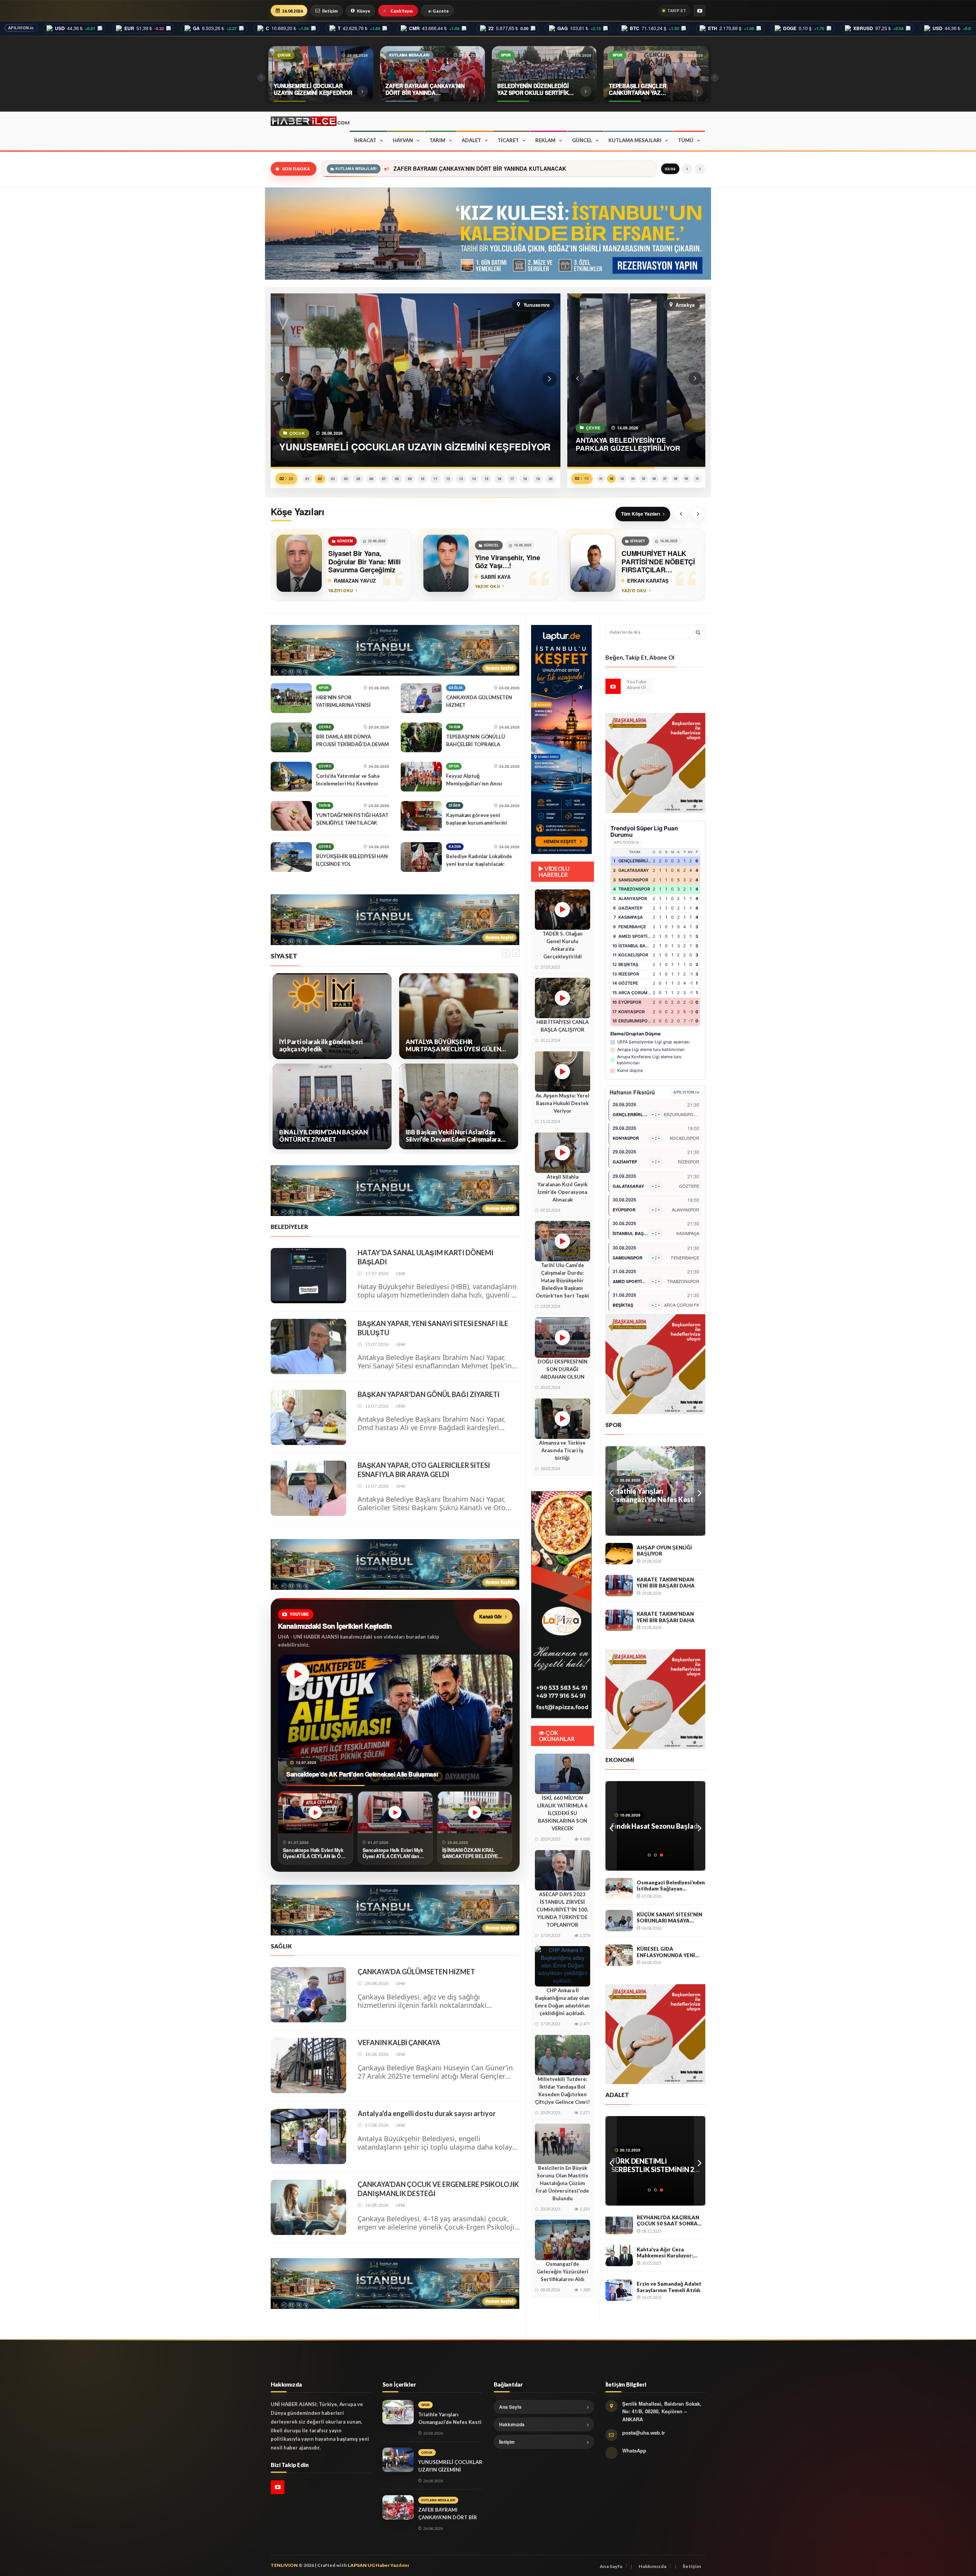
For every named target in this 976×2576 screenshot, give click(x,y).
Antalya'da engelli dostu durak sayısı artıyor (427, 2113)
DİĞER (455, 805)
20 (551, 479)
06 (371, 479)
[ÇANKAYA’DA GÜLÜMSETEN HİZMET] (421, 698)
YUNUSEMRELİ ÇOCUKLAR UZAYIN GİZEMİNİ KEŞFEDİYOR (450, 2470)
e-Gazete (438, 11)
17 (512, 479)
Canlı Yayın (402, 11)
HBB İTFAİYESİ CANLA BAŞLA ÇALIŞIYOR (563, 1026)
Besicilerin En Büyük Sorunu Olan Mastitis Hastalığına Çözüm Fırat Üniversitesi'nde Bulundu (562, 2183)
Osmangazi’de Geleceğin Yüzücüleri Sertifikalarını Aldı (563, 2272)
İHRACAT (365, 140)
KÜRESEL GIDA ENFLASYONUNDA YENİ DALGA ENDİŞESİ (666, 1952)
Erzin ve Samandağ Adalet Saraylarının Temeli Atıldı (669, 2287)
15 (486, 479)
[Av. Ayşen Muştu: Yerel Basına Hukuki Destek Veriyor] (562, 1072)
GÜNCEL (582, 140)
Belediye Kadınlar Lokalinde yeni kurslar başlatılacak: (479, 860)
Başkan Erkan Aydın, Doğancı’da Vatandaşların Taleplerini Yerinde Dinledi (453, 1045)
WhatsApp (634, 2450)
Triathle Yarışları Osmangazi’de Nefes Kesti (417, 169)
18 (525, 479)
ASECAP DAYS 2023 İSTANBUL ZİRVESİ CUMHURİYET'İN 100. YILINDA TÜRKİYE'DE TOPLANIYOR (562, 1910)
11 (435, 479)
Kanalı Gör (491, 1616)
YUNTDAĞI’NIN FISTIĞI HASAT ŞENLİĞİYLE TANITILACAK (352, 819)
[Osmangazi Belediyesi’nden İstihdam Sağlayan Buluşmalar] (619, 1889)
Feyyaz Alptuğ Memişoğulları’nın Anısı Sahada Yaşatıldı (474, 783)
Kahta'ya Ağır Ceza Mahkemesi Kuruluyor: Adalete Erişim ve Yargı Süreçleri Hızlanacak (665, 2253)
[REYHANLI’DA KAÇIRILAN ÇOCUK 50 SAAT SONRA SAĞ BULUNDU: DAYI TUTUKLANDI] (619, 2224)
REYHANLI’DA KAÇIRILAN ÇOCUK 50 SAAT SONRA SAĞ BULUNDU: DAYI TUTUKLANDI (668, 2221)
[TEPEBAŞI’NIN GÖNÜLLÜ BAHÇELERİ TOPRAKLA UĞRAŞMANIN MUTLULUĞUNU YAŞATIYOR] (421, 737)
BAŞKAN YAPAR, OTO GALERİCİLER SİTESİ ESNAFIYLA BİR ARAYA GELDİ (424, 1470)
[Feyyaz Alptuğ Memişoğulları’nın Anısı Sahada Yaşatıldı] (421, 777)
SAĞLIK (456, 688)
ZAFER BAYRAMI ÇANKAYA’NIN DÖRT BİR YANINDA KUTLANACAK (448, 2517)
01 (307, 479)
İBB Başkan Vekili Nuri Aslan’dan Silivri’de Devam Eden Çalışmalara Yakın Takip (327, 1136)
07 (384, 479)
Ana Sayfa (510, 2407)
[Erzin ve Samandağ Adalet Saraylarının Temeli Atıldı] (619, 2290)
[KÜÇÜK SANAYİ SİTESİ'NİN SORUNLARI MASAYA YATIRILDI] (619, 1921)
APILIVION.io (21, 28)
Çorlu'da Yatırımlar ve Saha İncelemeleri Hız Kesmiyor (348, 780)
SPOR (324, 688)
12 (448, 479)
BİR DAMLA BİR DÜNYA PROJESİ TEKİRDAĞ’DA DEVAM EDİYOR (352, 744)
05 (358, 479)
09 (410, 479)
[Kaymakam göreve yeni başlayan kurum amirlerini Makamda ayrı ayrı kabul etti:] (421, 816)
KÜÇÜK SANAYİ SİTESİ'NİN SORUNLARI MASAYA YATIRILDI (669, 1918)
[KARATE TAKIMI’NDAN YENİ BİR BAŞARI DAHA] (619, 1586)
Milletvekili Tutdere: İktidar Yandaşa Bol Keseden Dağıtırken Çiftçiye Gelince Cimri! (562, 2091)
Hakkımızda (512, 2424)
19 (538, 479)
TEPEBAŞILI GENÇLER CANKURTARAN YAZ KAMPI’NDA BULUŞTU (647, 1495)
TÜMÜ (686, 140)
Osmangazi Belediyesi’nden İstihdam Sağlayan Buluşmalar (671, 1886)
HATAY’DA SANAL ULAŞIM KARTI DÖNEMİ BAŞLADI (425, 1257)
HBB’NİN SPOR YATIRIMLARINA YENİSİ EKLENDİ (343, 705)
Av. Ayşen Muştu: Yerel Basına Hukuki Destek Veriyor (563, 1103)
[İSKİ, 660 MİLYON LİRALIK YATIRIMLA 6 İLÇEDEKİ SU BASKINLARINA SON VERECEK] (563, 1774)
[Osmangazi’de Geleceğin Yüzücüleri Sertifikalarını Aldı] (563, 2240)
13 (461, 479)
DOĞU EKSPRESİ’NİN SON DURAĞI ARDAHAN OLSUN (563, 1369)
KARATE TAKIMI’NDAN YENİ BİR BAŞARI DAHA (666, 1583)
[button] (282, 379)
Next (700, 1491)
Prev (611, 1491)
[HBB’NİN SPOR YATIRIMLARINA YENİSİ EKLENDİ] (291, 698)
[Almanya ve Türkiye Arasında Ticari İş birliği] (562, 1419)
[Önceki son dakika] (687, 169)
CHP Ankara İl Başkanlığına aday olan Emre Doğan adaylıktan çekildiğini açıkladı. (562, 2002)
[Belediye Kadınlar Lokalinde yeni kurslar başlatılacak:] (421, 857)
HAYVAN (403, 140)
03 (333, 479)
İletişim (330, 11)
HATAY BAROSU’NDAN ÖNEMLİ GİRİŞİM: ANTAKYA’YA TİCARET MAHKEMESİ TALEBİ (648, 2165)
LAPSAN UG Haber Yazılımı (378, 2565)
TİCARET (508, 140)
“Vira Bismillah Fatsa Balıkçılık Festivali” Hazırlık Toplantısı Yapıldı (653, 1830)
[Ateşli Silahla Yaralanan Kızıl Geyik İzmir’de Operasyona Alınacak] (562, 1153)
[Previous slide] (681, 514)
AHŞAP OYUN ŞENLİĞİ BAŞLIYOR (664, 1551)
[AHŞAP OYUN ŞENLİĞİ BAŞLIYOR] (619, 1554)
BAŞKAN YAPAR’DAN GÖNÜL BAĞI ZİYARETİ (429, 1394)
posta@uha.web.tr (644, 2433)
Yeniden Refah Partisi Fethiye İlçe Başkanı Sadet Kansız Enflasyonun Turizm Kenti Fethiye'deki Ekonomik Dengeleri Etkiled (456, 1136)
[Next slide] (698, 514)
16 (499, 479)
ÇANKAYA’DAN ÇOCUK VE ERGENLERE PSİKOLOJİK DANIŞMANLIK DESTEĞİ (438, 2189)
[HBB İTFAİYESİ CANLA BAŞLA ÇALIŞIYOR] (562, 998)
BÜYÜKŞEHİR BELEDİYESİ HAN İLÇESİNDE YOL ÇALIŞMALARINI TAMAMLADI (352, 864)
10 (422, 479)
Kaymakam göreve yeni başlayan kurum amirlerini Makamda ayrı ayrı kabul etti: (480, 823)
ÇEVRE (325, 727)
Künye (364, 11)
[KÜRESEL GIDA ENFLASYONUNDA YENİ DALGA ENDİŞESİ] (619, 1955)
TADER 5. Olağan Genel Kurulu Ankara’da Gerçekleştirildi (563, 945)
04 (346, 479)
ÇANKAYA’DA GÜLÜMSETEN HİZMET (479, 701)
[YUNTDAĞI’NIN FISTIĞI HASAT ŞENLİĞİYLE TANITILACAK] (291, 816)
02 (320, 479)
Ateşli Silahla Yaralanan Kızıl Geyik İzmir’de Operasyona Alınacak (563, 1188)
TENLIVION (284, 2565)
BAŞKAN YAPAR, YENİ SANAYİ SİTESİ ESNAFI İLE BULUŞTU (433, 1328)
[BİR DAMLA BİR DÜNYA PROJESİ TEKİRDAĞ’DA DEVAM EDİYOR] (291, 737)
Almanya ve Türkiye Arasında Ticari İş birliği (562, 1450)
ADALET (471, 140)
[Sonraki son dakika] (700, 169)
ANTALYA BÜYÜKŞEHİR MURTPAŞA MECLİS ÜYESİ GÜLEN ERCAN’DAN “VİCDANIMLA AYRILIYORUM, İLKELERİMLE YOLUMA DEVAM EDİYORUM (327, 1045)
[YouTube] (700, 11)
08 (397, 479)
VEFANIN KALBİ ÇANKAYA (399, 2043)
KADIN (455, 847)
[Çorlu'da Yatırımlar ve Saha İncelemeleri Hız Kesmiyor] (291, 777)
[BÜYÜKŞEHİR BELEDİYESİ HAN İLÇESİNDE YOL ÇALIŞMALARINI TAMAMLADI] (291, 857)
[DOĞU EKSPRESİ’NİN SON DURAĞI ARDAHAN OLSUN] (562, 1338)
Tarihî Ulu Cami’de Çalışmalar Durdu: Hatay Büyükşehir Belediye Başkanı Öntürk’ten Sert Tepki (562, 1280)
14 (474, 479)
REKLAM (545, 140)
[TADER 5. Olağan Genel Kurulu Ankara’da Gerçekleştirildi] (562, 910)
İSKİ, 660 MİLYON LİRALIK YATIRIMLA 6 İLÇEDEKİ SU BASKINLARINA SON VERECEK (562, 1813)
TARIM (437, 140)
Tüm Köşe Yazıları (640, 514)
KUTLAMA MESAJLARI (635, 140)
